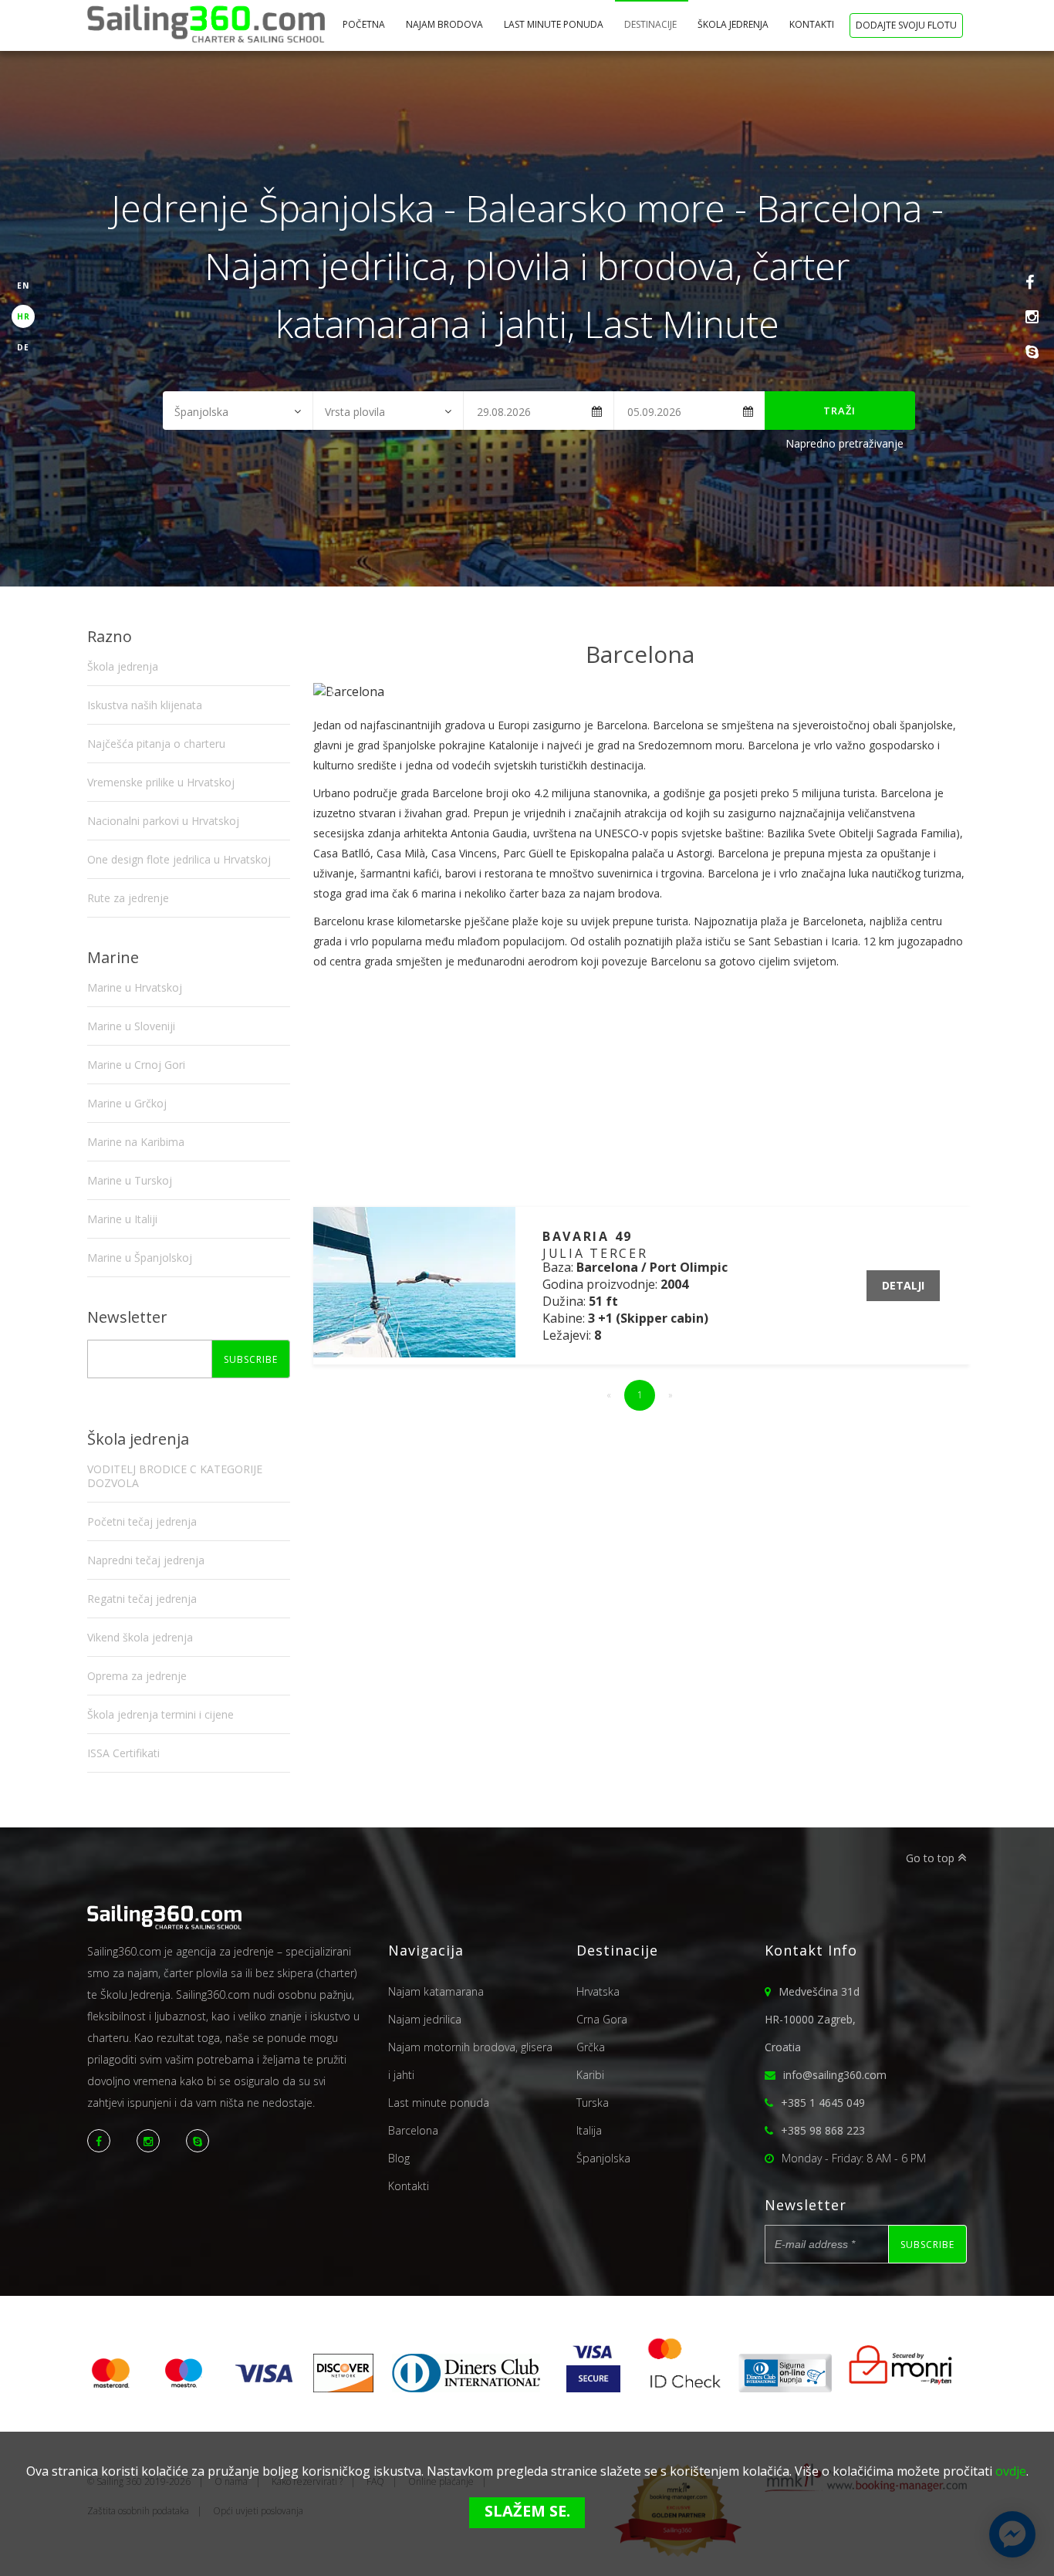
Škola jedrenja (734, 24)
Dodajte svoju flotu (906, 25)
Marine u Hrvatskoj (135, 987)
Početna (365, 24)
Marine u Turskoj (130, 1180)
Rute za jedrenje (128, 898)
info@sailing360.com (835, 2075)
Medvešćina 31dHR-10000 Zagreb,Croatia (812, 2019)
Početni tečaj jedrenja (142, 1521)
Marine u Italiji (122, 1219)
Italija (589, 2130)
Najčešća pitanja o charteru (156, 744)
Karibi (590, 2075)
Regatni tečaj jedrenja (142, 1599)
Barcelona (413, 2130)
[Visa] (264, 2388)
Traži (839, 411)
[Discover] (343, 2388)
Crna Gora (602, 2019)
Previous (333, 691)
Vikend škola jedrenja (140, 1637)
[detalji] (415, 1353)
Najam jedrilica (425, 2019)
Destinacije (652, 24)
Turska (593, 2103)
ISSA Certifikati (123, 1753)
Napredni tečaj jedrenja (146, 1560)
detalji (903, 1285)
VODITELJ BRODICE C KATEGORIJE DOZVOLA (175, 1476)
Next (948, 691)
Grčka (591, 2047)
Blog (399, 2158)
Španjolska (603, 2158)
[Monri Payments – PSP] (895, 2388)
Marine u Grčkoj (127, 1103)
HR (24, 316)
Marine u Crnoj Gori (136, 1065)
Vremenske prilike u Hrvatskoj (161, 782)
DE (23, 347)
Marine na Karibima (136, 1142)
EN (23, 286)
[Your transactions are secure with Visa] (593, 2388)
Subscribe (251, 1359)
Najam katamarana (436, 1991)
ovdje (1011, 2471)
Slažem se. (527, 2511)
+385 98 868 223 (823, 2130)
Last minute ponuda (555, 24)
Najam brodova (446, 24)
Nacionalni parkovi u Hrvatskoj (163, 821)
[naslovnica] (206, 26)
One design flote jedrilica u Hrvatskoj (179, 859)
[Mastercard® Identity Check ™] (685, 2388)
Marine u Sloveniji (131, 1026)
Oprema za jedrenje (137, 1676)
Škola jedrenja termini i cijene (160, 1714)
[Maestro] (184, 2388)
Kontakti (813, 24)
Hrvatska (598, 1991)
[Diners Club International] (466, 2388)
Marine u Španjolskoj (140, 1258)
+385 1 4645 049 (823, 2103)
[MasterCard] (117, 2388)
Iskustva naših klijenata (145, 705)
